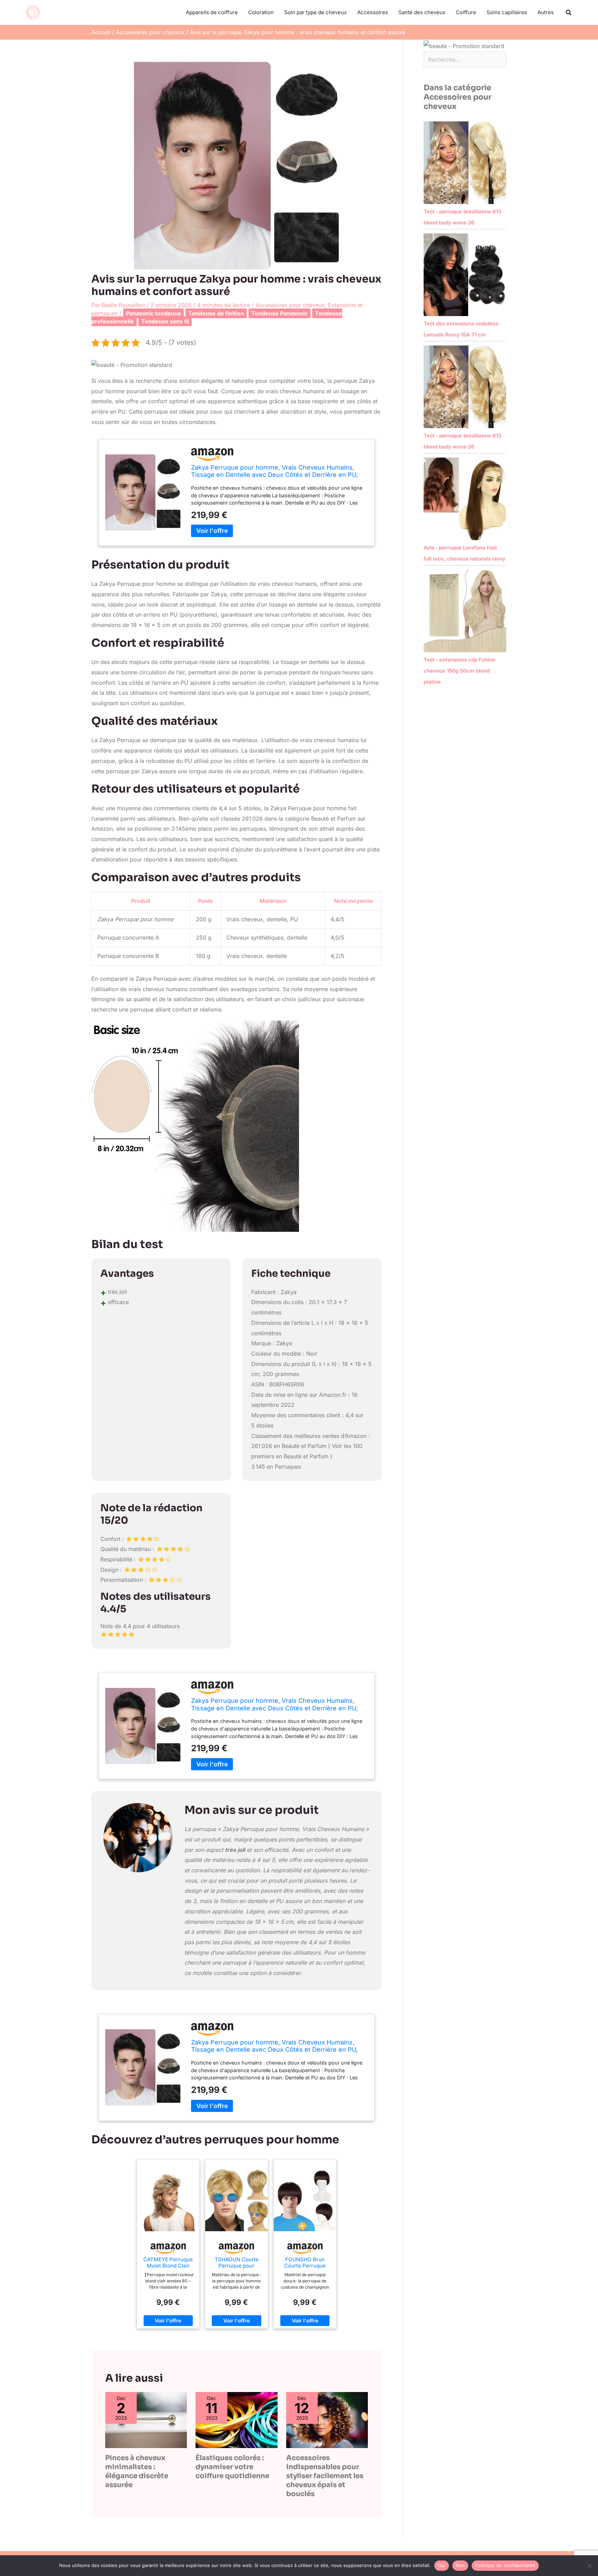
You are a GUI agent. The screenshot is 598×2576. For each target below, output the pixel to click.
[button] (569, 13)
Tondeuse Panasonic (279, 313)
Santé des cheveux (422, 12)
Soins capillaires (507, 12)
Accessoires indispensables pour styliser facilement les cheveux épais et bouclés (325, 2476)
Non (460, 2565)
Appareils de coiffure (212, 12)
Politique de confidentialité (505, 2565)
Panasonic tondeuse (153, 313)
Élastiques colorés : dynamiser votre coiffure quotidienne (232, 2467)
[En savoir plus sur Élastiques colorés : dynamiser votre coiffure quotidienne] (236, 2420)
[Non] (589, 2566)
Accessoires (373, 12)
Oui (442, 2565)
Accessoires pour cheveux (290, 305)
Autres (546, 12)
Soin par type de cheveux (315, 12)
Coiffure (466, 12)
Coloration (261, 12)
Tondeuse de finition (216, 313)
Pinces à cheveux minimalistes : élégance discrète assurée (137, 2471)
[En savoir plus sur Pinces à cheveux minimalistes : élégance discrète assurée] (146, 2420)
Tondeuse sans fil (165, 321)
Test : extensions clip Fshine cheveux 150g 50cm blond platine (459, 671)
